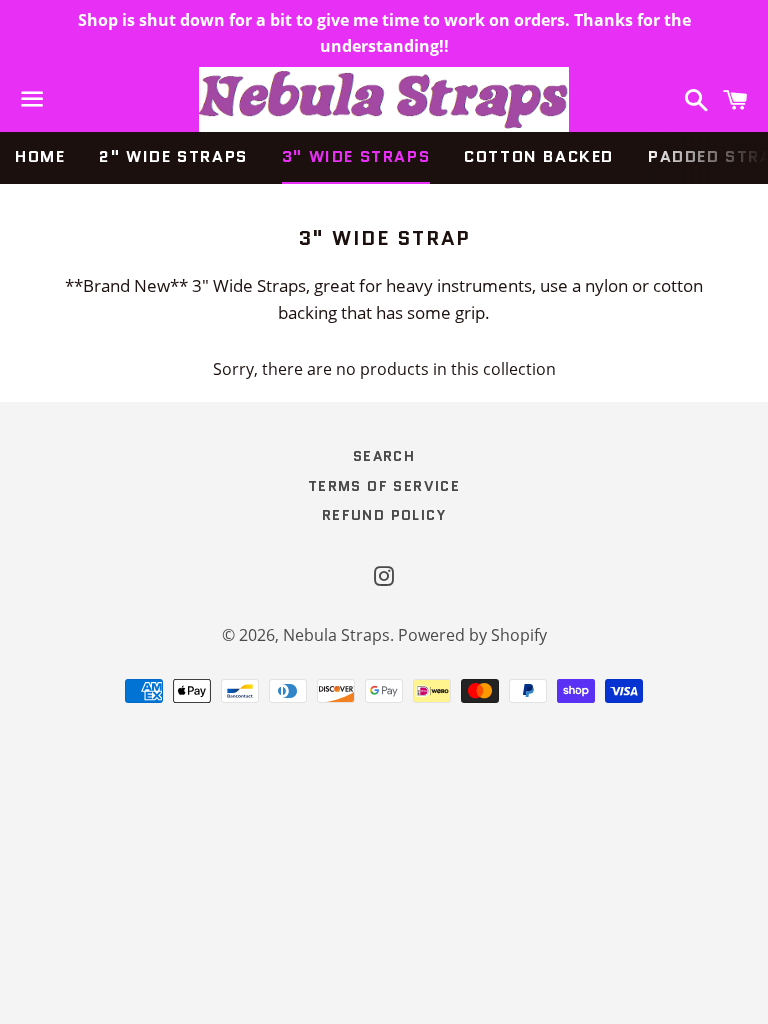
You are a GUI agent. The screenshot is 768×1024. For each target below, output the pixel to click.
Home (40, 156)
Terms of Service (384, 486)
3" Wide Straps (356, 156)
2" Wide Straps (173, 156)
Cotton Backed (539, 156)
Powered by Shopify (472, 635)
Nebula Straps (336, 635)
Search (384, 456)
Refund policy (384, 515)
